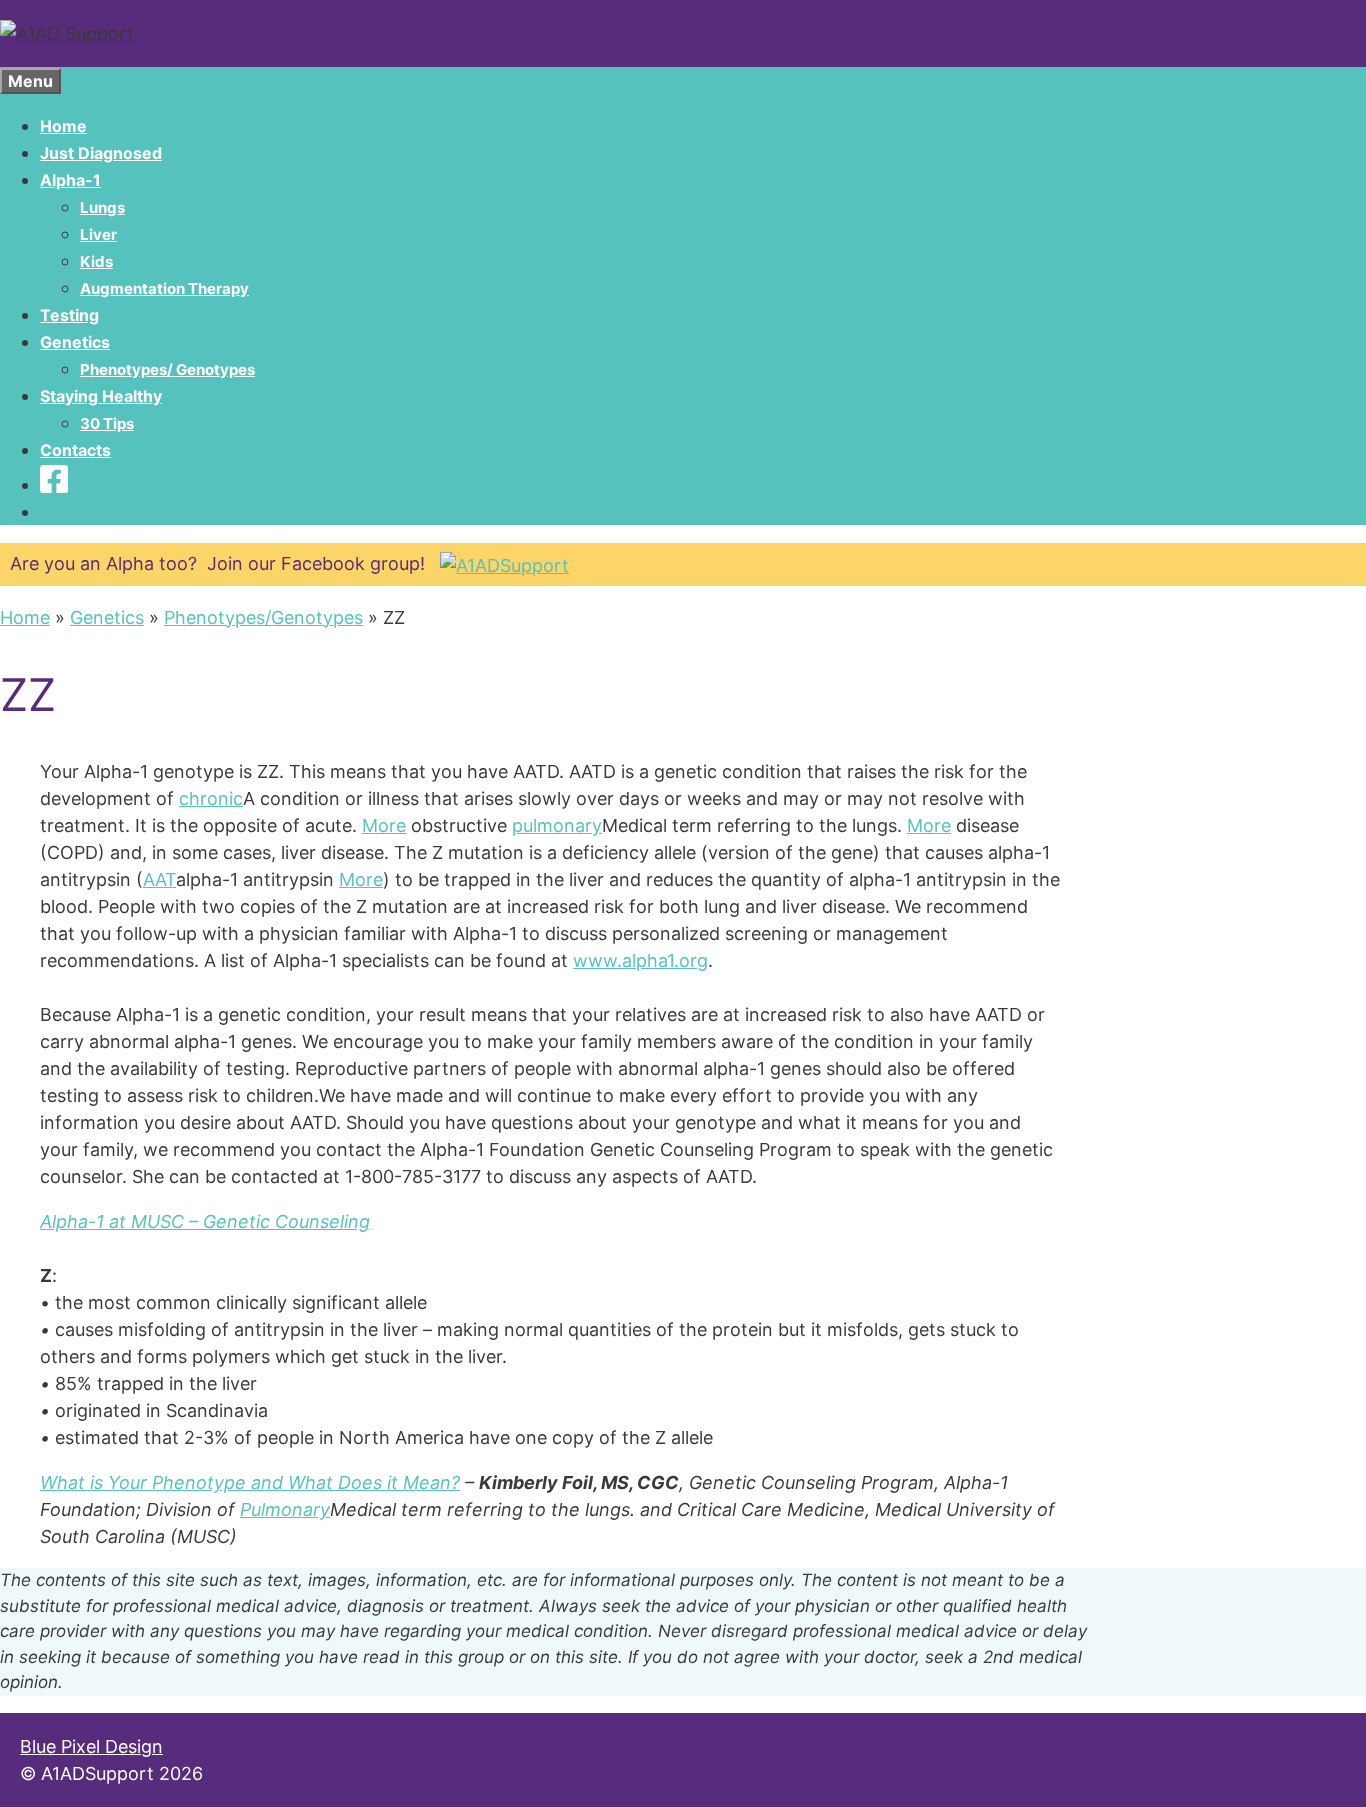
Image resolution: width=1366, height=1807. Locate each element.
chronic (211, 798)
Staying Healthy (101, 396)
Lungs (102, 207)
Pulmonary (285, 1509)
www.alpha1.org (640, 960)
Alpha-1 (70, 180)
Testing (69, 315)
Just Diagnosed (101, 153)
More (384, 825)
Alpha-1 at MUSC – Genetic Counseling (205, 1221)
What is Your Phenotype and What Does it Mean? (250, 1482)
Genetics (75, 342)
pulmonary (557, 825)
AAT (159, 879)
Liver (98, 234)
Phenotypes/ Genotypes (167, 369)
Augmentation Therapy (164, 288)
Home (63, 126)
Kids (96, 261)
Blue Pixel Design (91, 1746)
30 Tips (107, 423)
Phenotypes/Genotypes (263, 617)
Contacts (75, 450)
